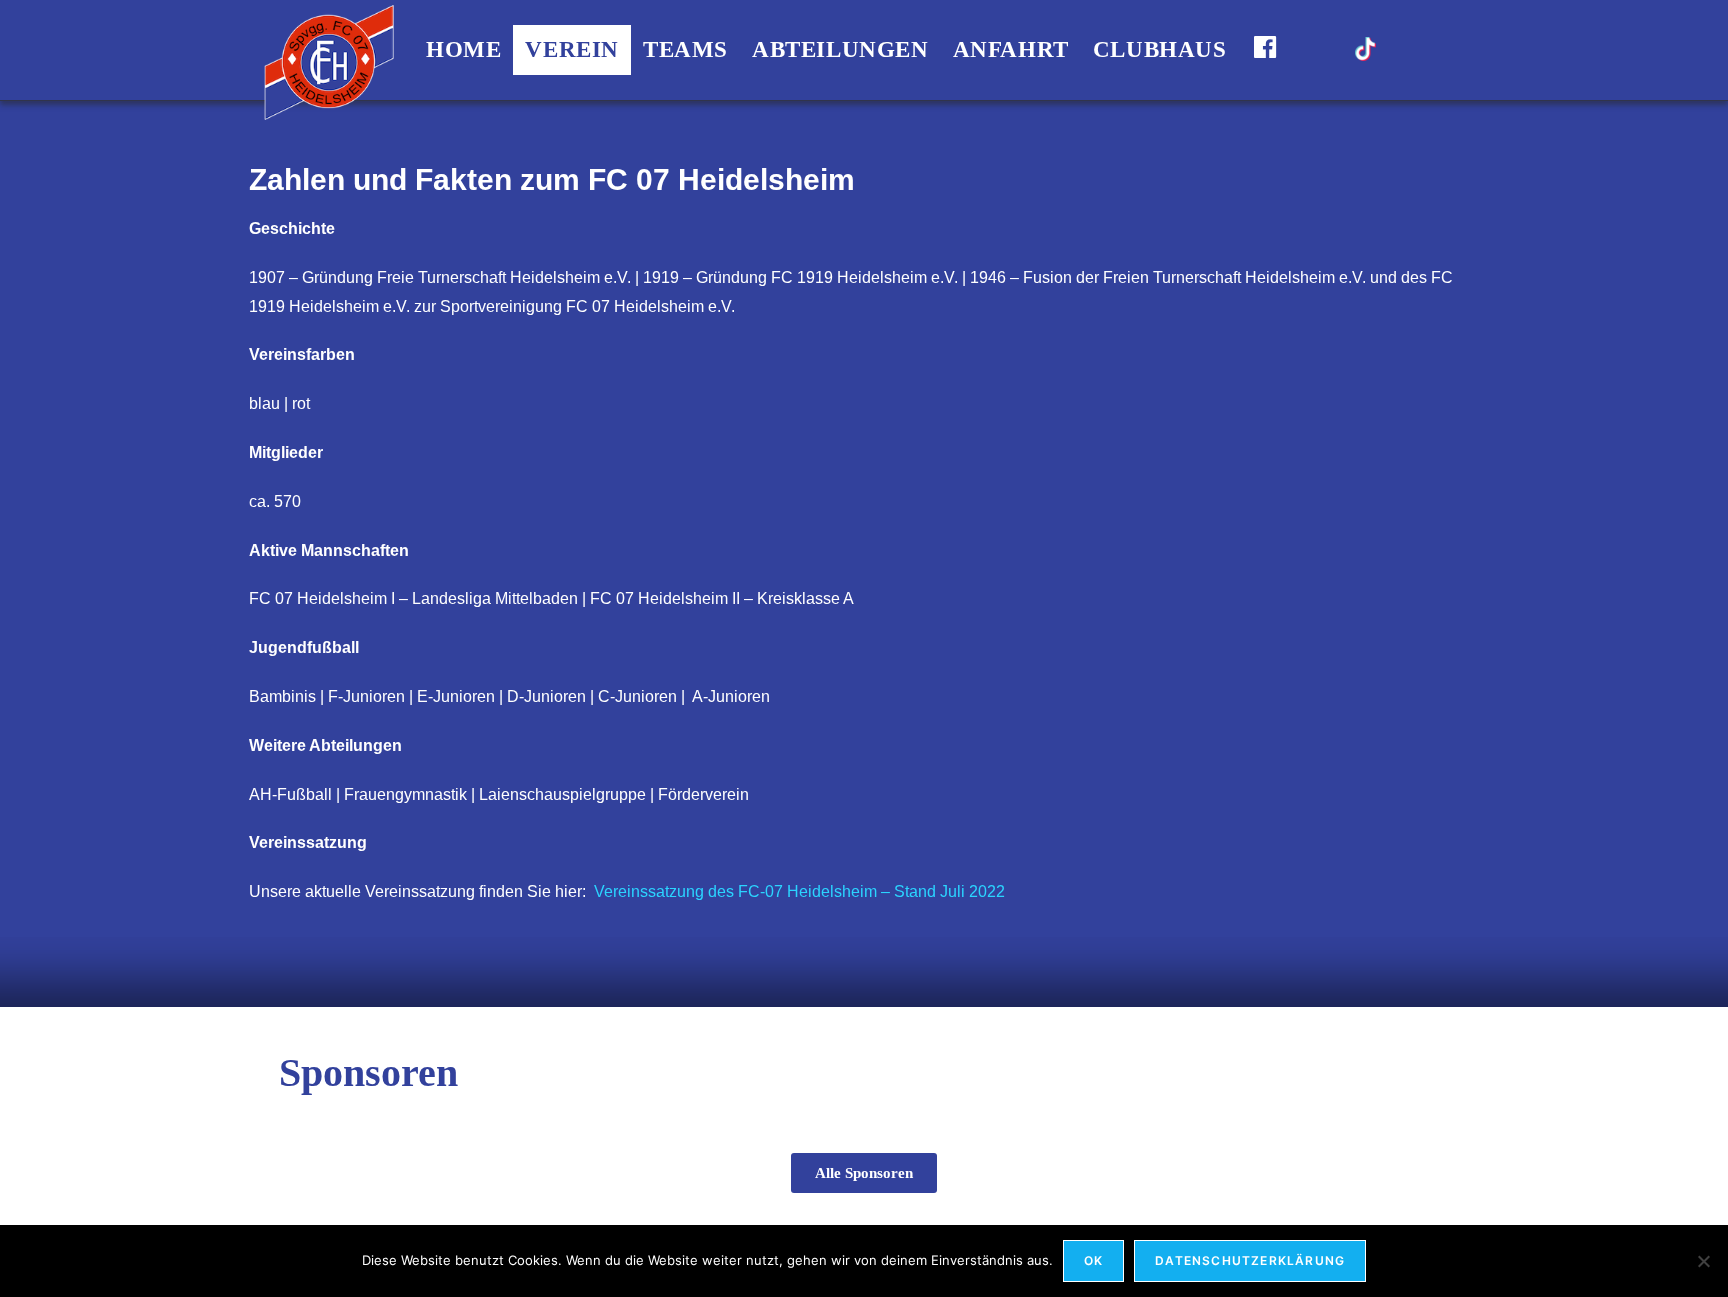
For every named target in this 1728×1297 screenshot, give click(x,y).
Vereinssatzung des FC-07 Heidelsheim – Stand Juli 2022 (799, 891)
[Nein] (1703, 1261)
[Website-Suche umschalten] (1409, 50)
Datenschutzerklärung (1250, 1260)
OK (1093, 1260)
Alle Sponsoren (864, 1173)
